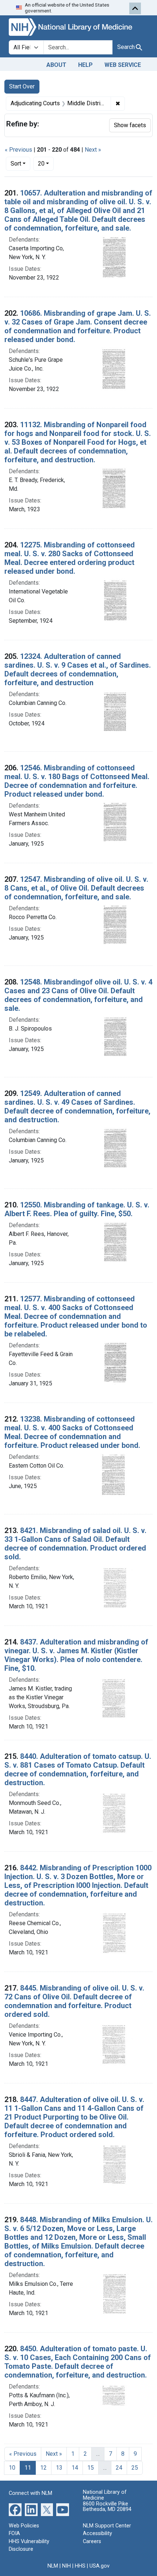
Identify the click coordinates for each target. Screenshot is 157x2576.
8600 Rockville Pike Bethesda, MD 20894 (107, 2507)
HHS (80, 2566)
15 (91, 2468)
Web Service (123, 65)
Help (85, 65)
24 (119, 2468)
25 (135, 2468)
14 (75, 2468)
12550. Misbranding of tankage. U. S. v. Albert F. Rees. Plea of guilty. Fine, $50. (77, 1209)
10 (12, 2468)
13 (59, 2468)
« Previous (18, 150)
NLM (53, 2566)
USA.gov (99, 2566)
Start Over (22, 86)
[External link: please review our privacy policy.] (15, 2509)
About (56, 65)
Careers (92, 2541)
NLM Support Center (107, 2526)
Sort (16, 164)
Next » (93, 150)
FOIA (14, 2533)
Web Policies (24, 2526)
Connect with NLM (30, 2493)
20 (46, 163)
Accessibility (97, 2533)
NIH (66, 2566)
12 (43, 2468)
